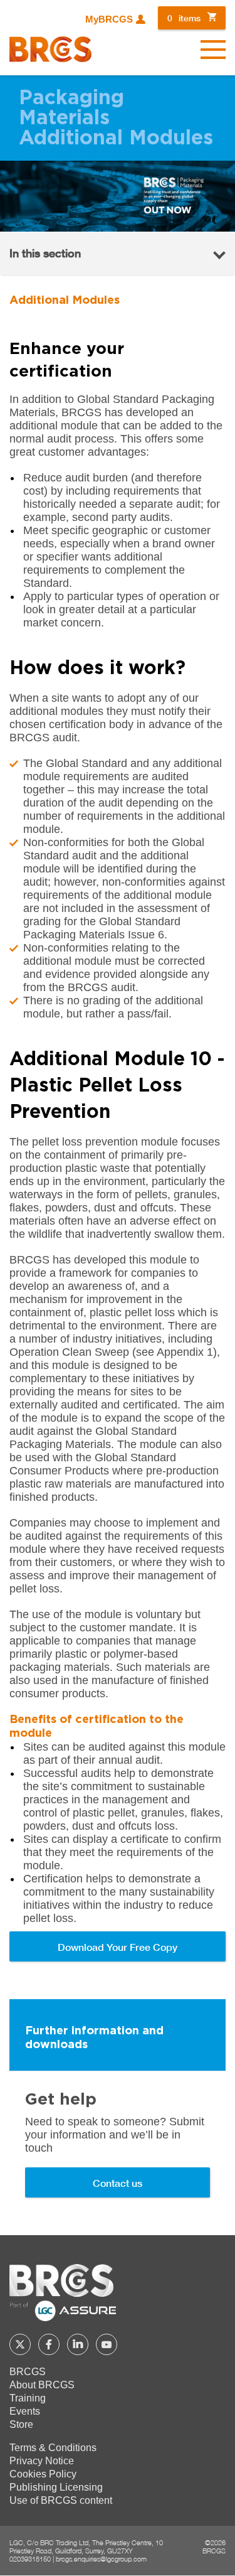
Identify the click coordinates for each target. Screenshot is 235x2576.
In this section (45, 253)
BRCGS (28, 2372)
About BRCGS (42, 2385)
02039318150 (30, 2559)
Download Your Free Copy (118, 1947)
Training (28, 2398)
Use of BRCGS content (61, 2500)
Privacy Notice (42, 2461)
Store (21, 2424)
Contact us (118, 2183)
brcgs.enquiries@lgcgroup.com (101, 2559)
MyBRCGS (109, 19)
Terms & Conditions (53, 2448)
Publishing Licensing (56, 2487)
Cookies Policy (43, 2474)
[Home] (50, 49)
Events (25, 2411)
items (184, 18)
